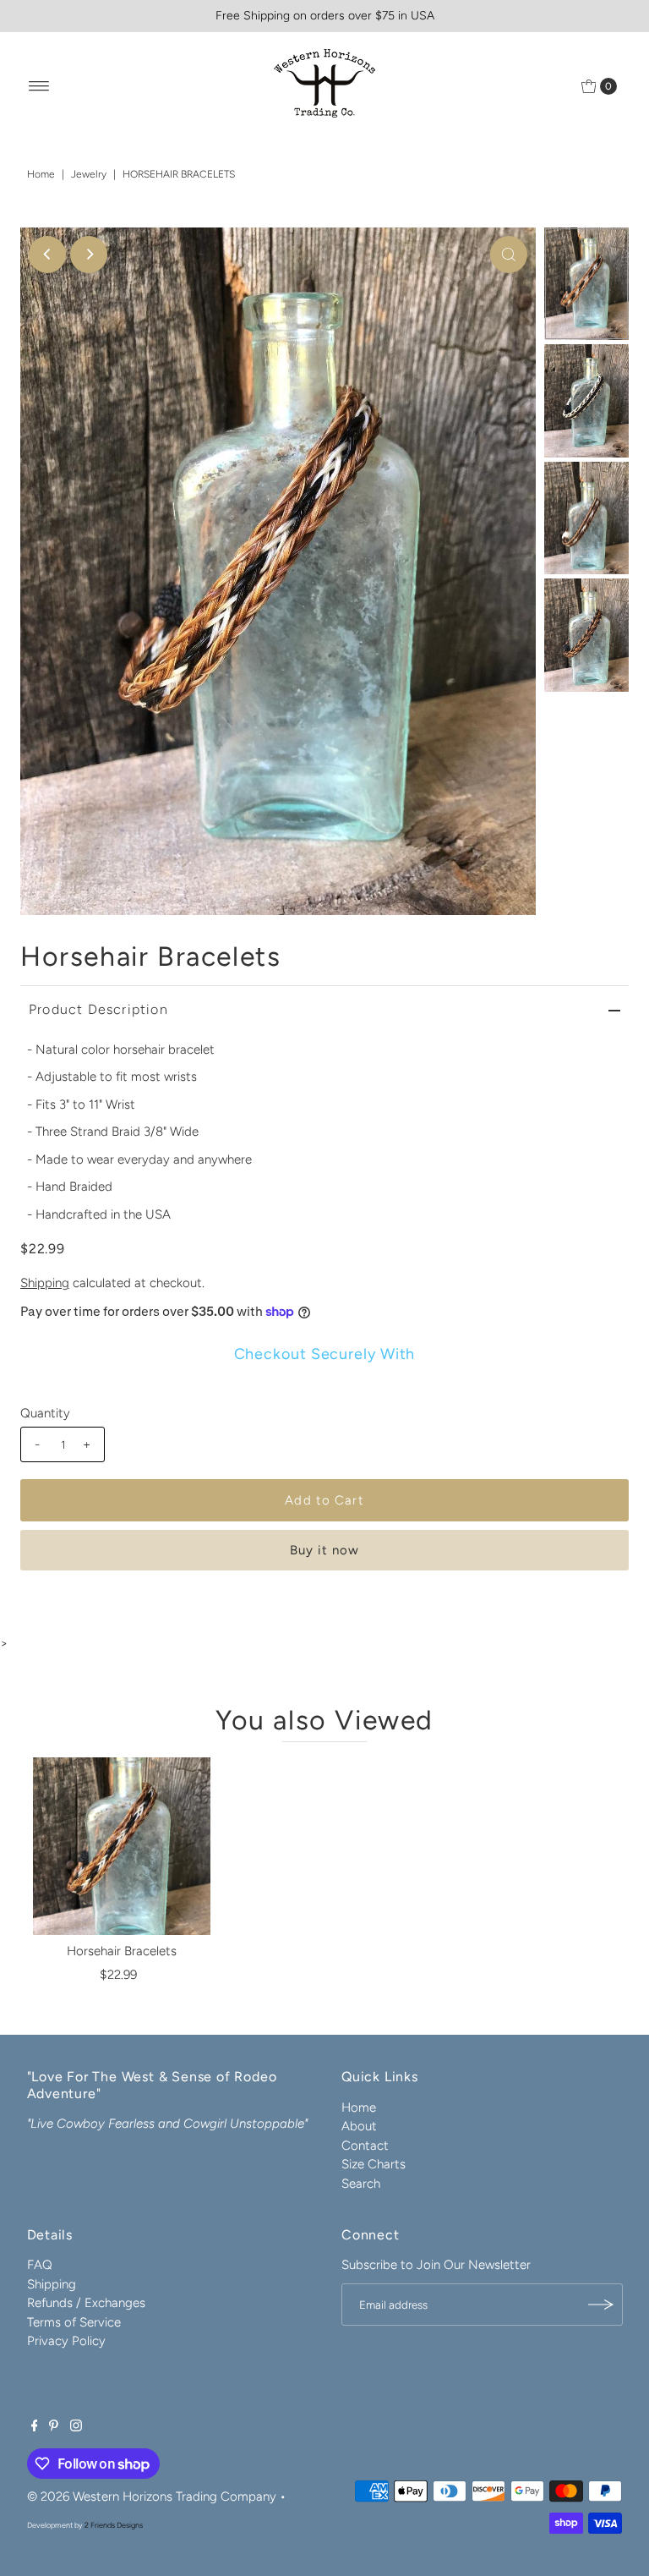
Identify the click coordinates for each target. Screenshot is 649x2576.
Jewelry (89, 174)
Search (361, 2184)
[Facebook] (35, 2427)
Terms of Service (74, 2322)
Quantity (45, 1413)
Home (41, 174)
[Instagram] (76, 2427)
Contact (365, 2146)
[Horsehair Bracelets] (122, 1846)
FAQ (40, 2265)
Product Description (98, 1009)
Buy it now (324, 1550)
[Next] (89, 255)
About (359, 2126)
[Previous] (47, 255)
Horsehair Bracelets (122, 1951)
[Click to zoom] (509, 255)
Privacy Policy (66, 2341)
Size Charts (374, 2164)
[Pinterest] (54, 2427)
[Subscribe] (602, 2305)
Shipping (45, 1283)
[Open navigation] (39, 86)
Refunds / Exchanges (86, 2303)
